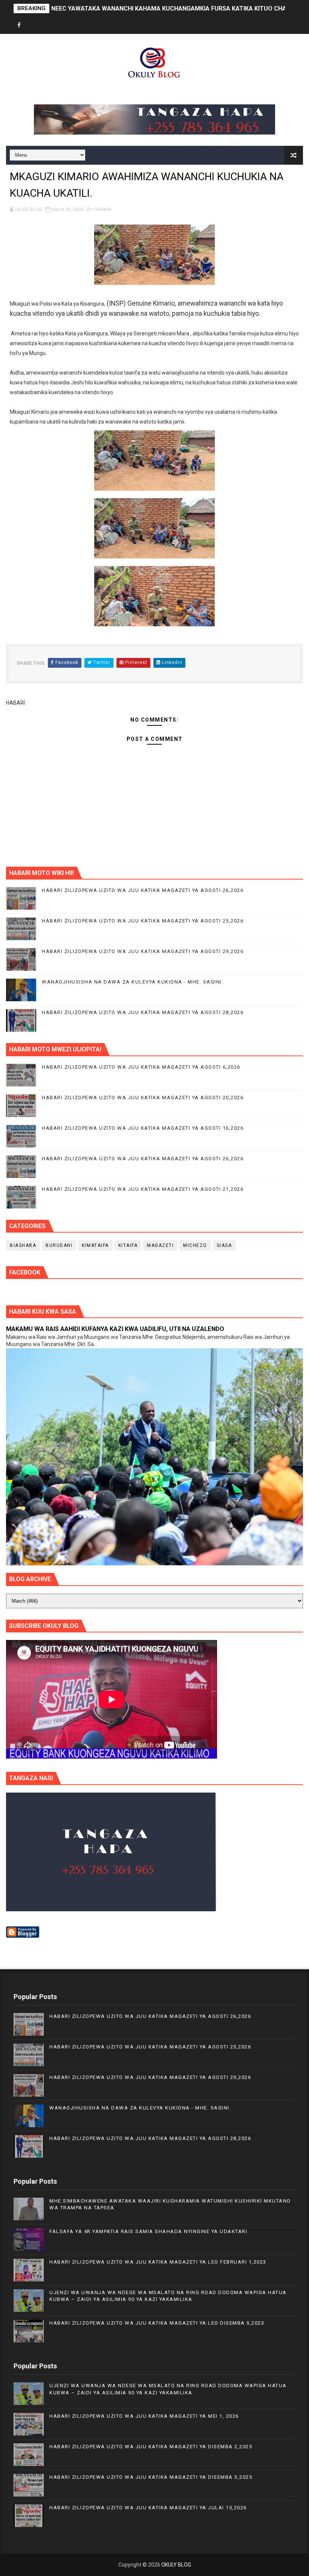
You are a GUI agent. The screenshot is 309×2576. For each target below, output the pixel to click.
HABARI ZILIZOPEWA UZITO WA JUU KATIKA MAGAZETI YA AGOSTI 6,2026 (141, 1067)
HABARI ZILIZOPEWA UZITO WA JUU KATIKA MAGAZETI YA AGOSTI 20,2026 (143, 1098)
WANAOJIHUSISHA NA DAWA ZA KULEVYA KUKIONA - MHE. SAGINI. (133, 982)
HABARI (102, 209)
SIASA (224, 1245)
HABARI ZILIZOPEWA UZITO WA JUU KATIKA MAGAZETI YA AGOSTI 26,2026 (143, 890)
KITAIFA (128, 1245)
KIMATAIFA (95, 1245)
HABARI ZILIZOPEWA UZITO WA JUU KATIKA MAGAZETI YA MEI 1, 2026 (144, 2416)
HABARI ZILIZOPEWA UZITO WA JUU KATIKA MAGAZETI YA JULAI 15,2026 (148, 2508)
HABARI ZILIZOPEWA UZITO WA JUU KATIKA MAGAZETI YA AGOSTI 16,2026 (143, 1128)
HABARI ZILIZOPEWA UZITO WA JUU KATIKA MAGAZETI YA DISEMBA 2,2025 (151, 2447)
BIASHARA (23, 1245)
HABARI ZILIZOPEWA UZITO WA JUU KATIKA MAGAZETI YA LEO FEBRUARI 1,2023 (158, 2262)
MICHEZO (195, 1245)
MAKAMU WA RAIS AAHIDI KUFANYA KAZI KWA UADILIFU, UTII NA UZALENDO (115, 1329)
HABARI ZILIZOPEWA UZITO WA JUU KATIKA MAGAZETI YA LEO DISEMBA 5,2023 (157, 2323)
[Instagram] (46, 25)
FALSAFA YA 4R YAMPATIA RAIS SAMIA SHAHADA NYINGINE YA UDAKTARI (148, 2231)
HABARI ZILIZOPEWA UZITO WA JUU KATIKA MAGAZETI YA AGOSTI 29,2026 (143, 951)
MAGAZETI (160, 1245)
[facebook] (19, 25)
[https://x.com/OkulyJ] (32, 25)
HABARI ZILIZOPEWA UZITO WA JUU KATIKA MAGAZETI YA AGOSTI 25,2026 (143, 921)
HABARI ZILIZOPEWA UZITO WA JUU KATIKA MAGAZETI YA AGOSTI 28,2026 (143, 1012)
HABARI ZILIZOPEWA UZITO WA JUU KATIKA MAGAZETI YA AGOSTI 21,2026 (143, 1189)
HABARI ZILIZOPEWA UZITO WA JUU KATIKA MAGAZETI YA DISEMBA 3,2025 (151, 2477)
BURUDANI (59, 1245)
